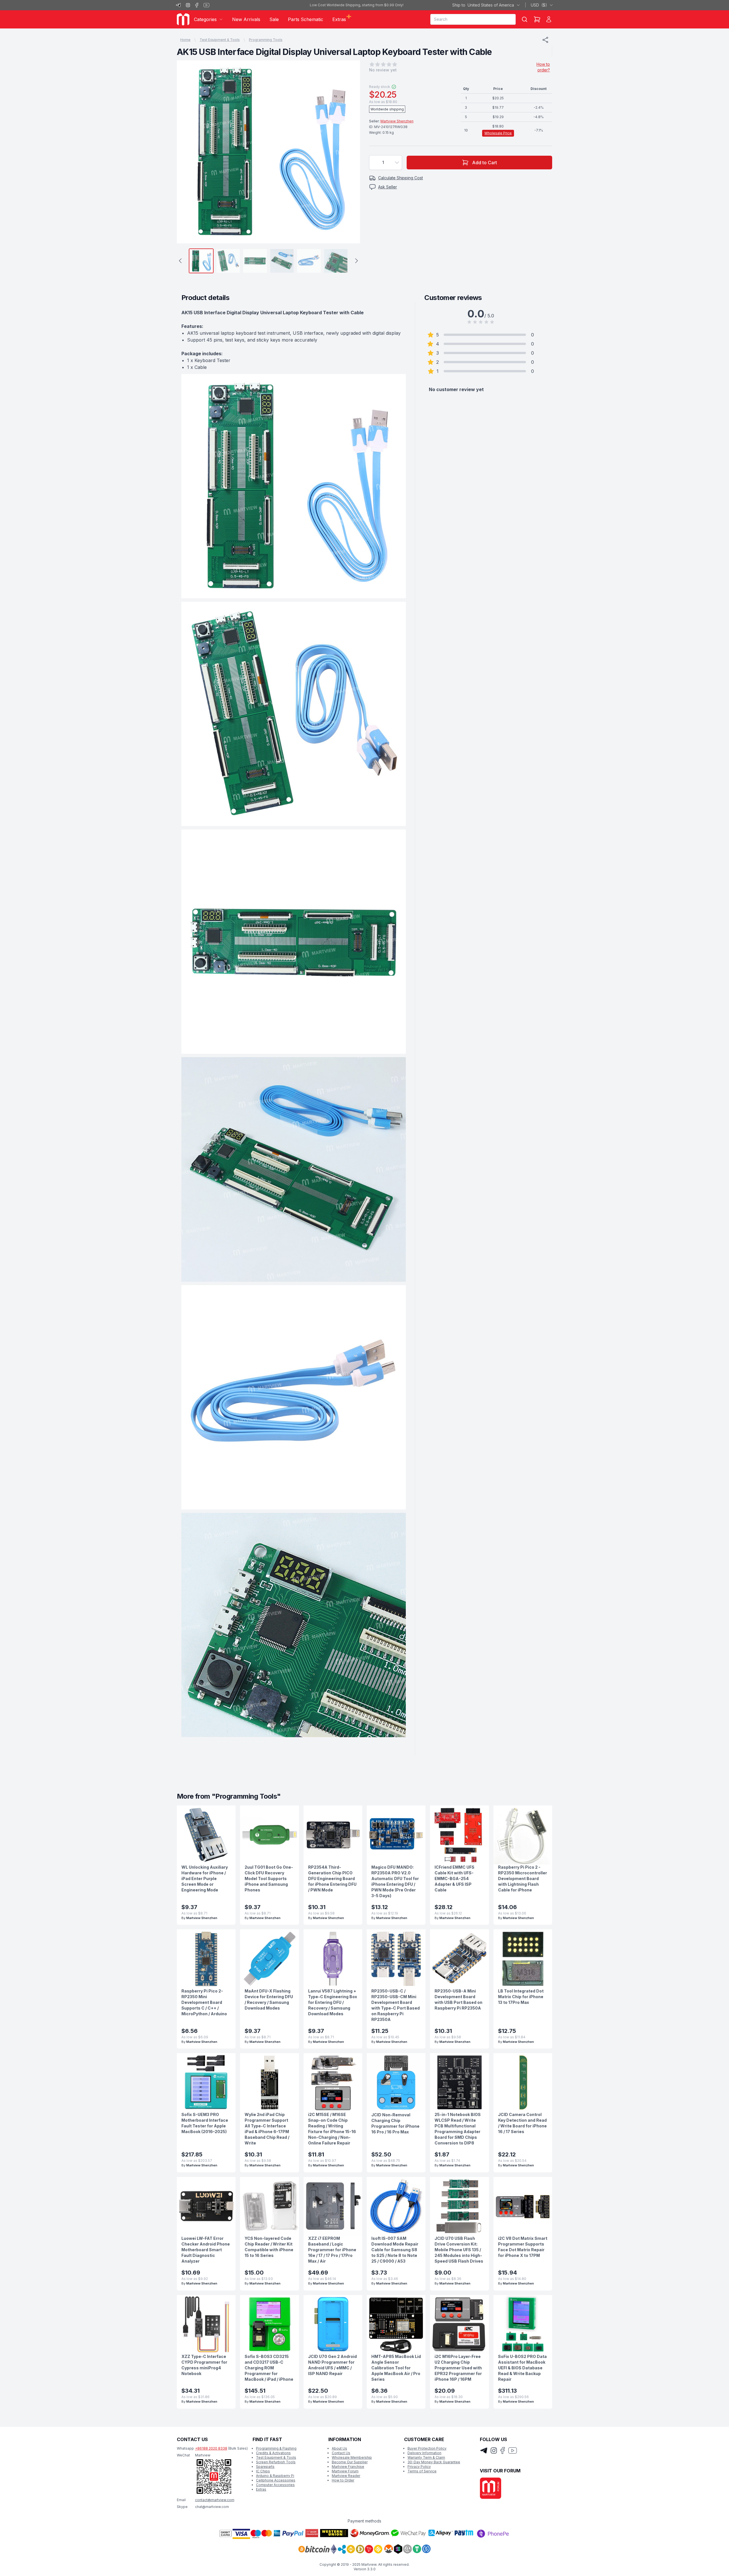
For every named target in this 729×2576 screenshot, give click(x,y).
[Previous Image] (187, 152)
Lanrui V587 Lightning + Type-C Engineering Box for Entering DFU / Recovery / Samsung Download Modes (333, 2002)
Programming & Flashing (276, 2448)
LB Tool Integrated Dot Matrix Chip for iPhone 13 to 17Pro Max (521, 1997)
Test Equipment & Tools (220, 40)
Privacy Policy (419, 2467)
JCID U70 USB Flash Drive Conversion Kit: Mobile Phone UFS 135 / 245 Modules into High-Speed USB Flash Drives (459, 2250)
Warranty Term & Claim (426, 2457)
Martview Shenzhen (397, 121)
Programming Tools (266, 40)
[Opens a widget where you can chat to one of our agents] (708, 2566)
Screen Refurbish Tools (276, 2462)
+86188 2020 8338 (211, 2448)
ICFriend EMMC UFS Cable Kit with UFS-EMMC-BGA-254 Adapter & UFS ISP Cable (454, 1878)
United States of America (483, 5)
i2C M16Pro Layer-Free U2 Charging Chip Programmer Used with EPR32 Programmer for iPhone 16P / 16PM (458, 2368)
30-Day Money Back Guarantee (434, 2462)
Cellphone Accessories (276, 2480)
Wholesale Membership (352, 2457)
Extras (261, 2489)
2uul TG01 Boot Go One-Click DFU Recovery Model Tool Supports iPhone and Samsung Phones (269, 1878)
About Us (339, 2448)
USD (539, 5)
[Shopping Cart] (537, 19)
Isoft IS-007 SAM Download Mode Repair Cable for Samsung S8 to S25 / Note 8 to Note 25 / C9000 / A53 (395, 2250)
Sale (274, 19)
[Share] (545, 40)
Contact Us (341, 2453)
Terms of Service (422, 2471)
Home (185, 40)
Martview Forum (345, 2471)
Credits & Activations (273, 2453)
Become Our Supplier (350, 2462)
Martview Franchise (348, 2467)
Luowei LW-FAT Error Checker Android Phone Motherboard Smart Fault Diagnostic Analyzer (206, 2250)
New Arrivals (246, 19)
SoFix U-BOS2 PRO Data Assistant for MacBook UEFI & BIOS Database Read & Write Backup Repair (522, 2368)
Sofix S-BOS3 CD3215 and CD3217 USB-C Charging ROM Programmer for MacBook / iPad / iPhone (269, 2368)
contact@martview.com (215, 2500)
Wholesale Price (498, 133)
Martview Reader (346, 2476)
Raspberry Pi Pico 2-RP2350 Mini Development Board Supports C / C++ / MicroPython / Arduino (204, 2002)
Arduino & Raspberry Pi (275, 2476)
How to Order (343, 2480)
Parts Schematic (306, 19)
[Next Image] (350, 152)
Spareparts (265, 2467)
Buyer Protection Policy (427, 2448)
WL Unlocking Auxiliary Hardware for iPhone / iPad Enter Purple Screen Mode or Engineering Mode (205, 1878)
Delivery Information (424, 2453)
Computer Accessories (275, 2485)
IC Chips (263, 2471)
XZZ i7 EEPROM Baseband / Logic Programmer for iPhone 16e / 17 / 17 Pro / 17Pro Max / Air (332, 2250)
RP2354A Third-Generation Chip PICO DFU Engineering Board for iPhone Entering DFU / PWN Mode (332, 1878)
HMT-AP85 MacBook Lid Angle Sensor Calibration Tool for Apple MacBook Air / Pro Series (396, 2368)
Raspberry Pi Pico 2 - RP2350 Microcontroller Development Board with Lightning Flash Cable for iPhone (523, 1878)
